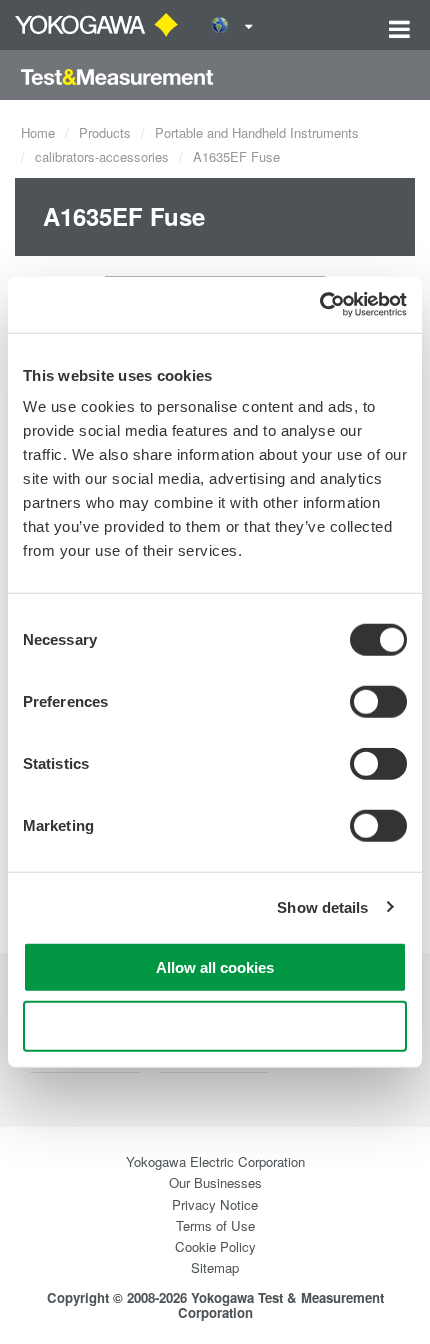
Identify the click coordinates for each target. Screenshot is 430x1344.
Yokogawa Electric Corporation (215, 1161)
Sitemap (215, 1267)
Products (105, 132)
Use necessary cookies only (215, 1025)
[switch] (378, 702)
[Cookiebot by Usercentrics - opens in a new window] (319, 305)
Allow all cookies (215, 967)
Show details (322, 906)
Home (38, 132)
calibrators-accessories (102, 156)
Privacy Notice (215, 1204)
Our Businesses (215, 1182)
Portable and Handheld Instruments (257, 132)
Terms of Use (215, 1225)
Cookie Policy (215, 1246)
